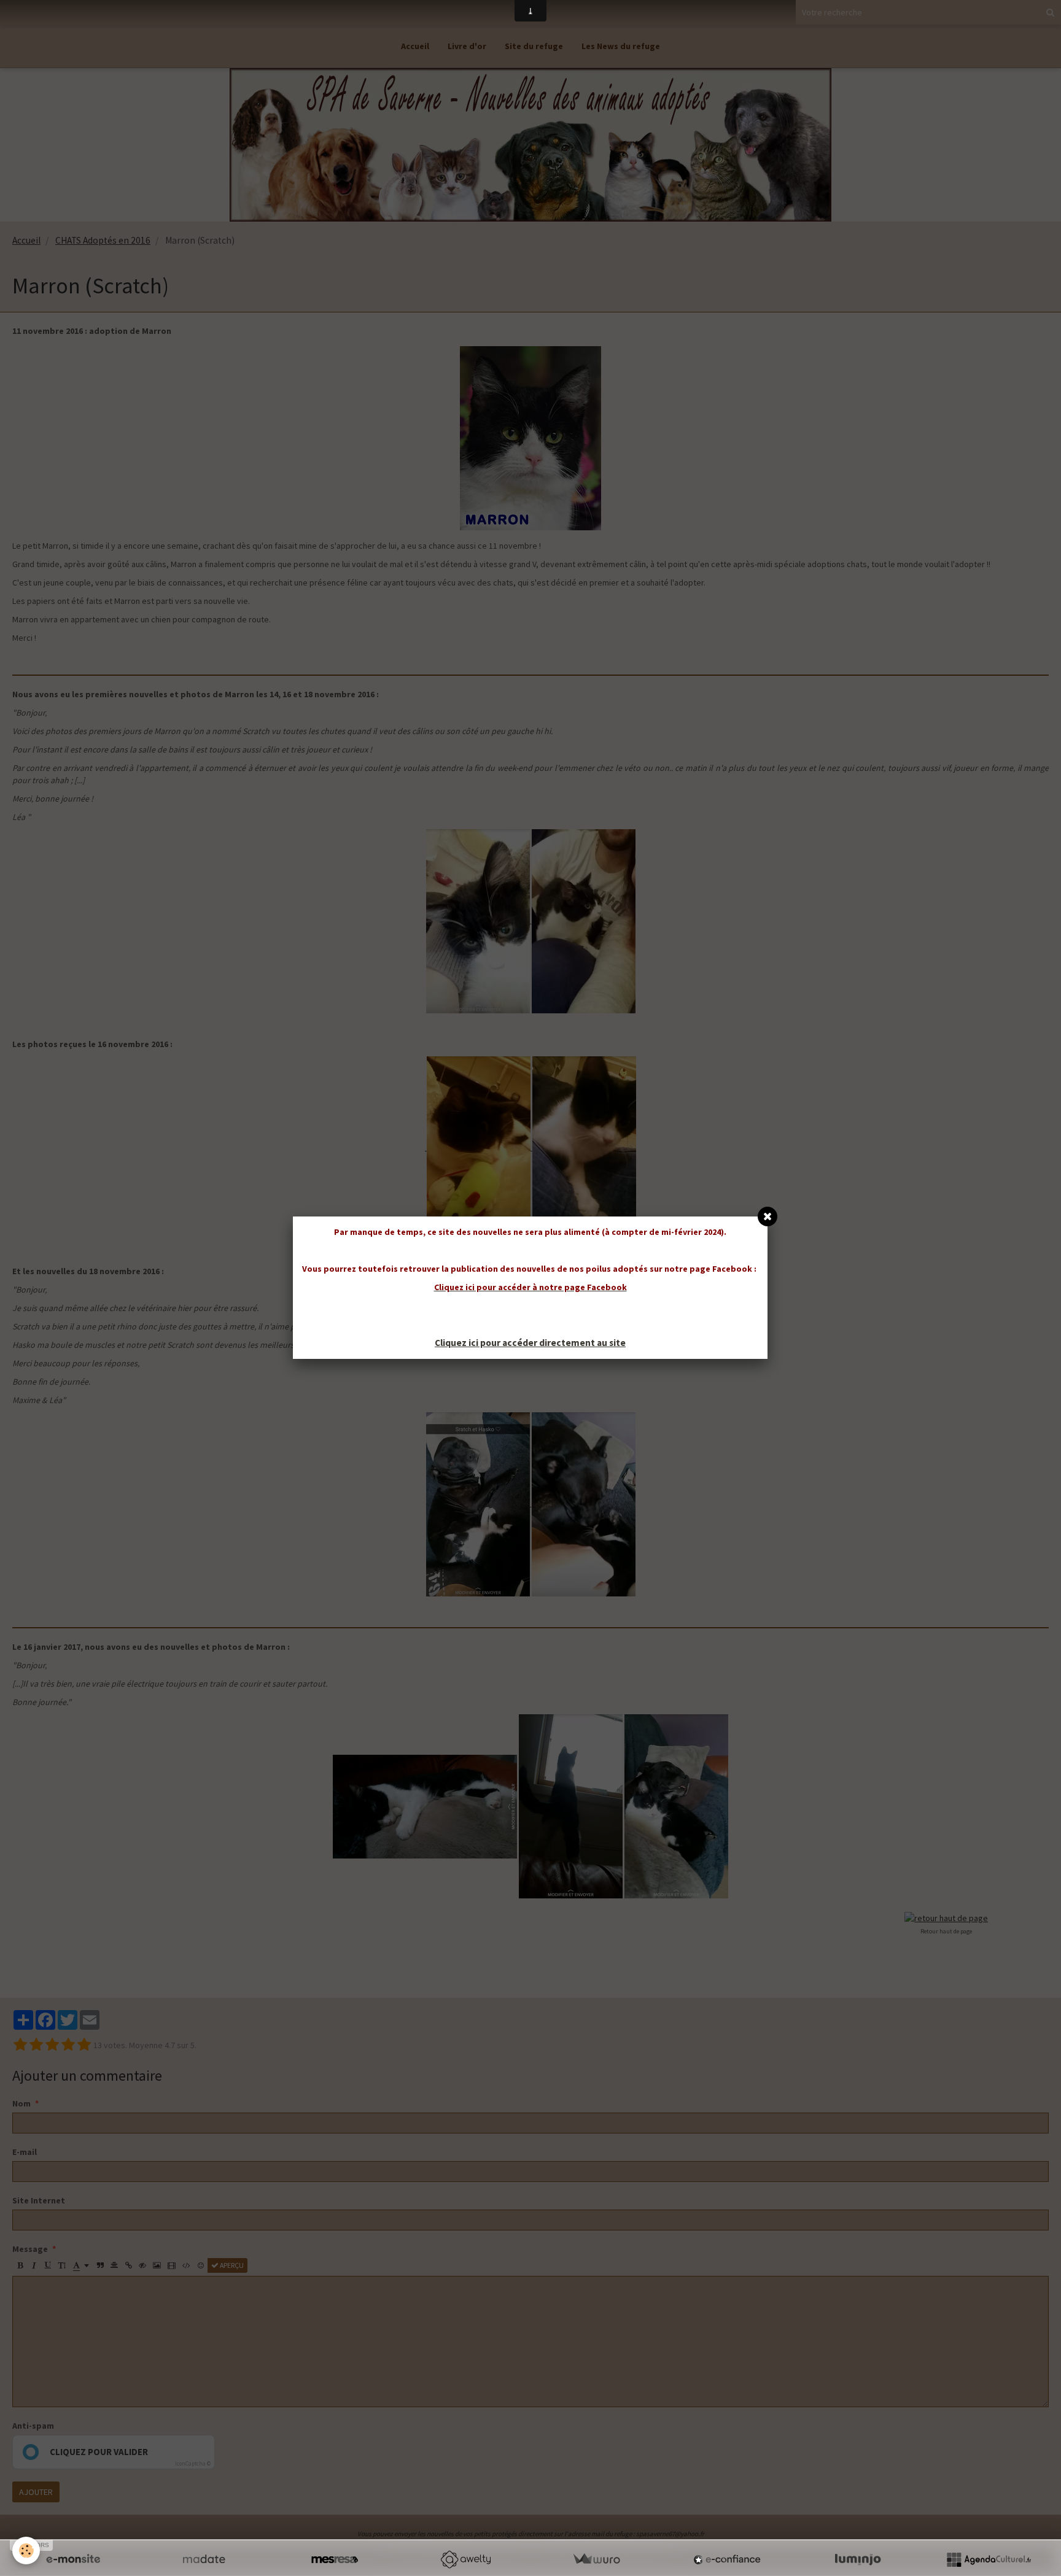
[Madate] (204, 2559)
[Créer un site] (73, 2559)
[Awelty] (465, 2559)
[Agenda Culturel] (989, 2559)
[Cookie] (26, 2551)
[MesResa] (335, 2559)
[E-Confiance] (727, 2559)
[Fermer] (768, 1216)
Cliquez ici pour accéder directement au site (530, 1343)
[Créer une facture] (596, 2559)
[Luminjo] (858, 2559)
